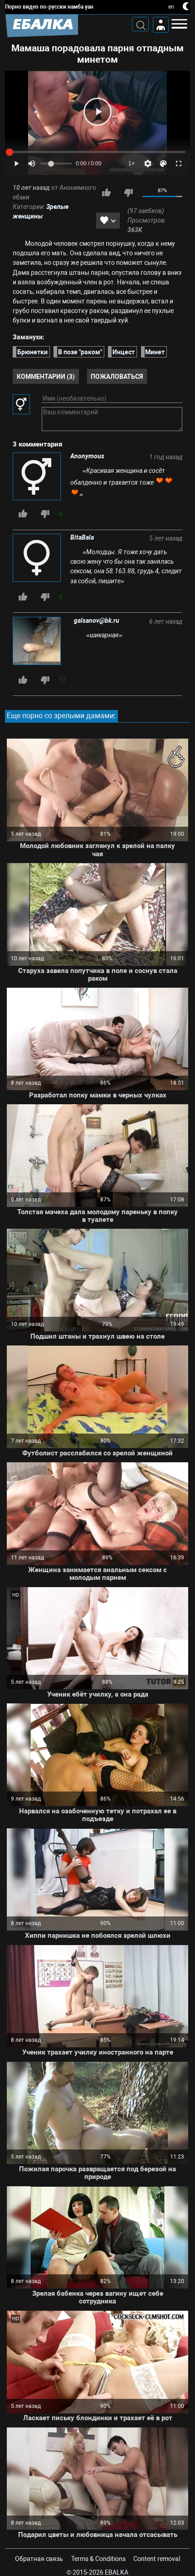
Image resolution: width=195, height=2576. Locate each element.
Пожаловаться (117, 376)
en (171, 7)
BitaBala (82, 537)
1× (132, 164)
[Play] (97, 112)
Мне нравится (106, 193)
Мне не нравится (128, 193)
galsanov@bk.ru (97, 620)
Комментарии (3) (46, 376)
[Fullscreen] (179, 164)
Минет (155, 352)
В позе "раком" (80, 352)
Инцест (124, 352)
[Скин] (163, 164)
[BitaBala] (37, 558)
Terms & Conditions (98, 2559)
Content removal (157, 2559)
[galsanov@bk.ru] (39, 642)
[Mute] (32, 164)
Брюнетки (32, 352)
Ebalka (117, 2572)
